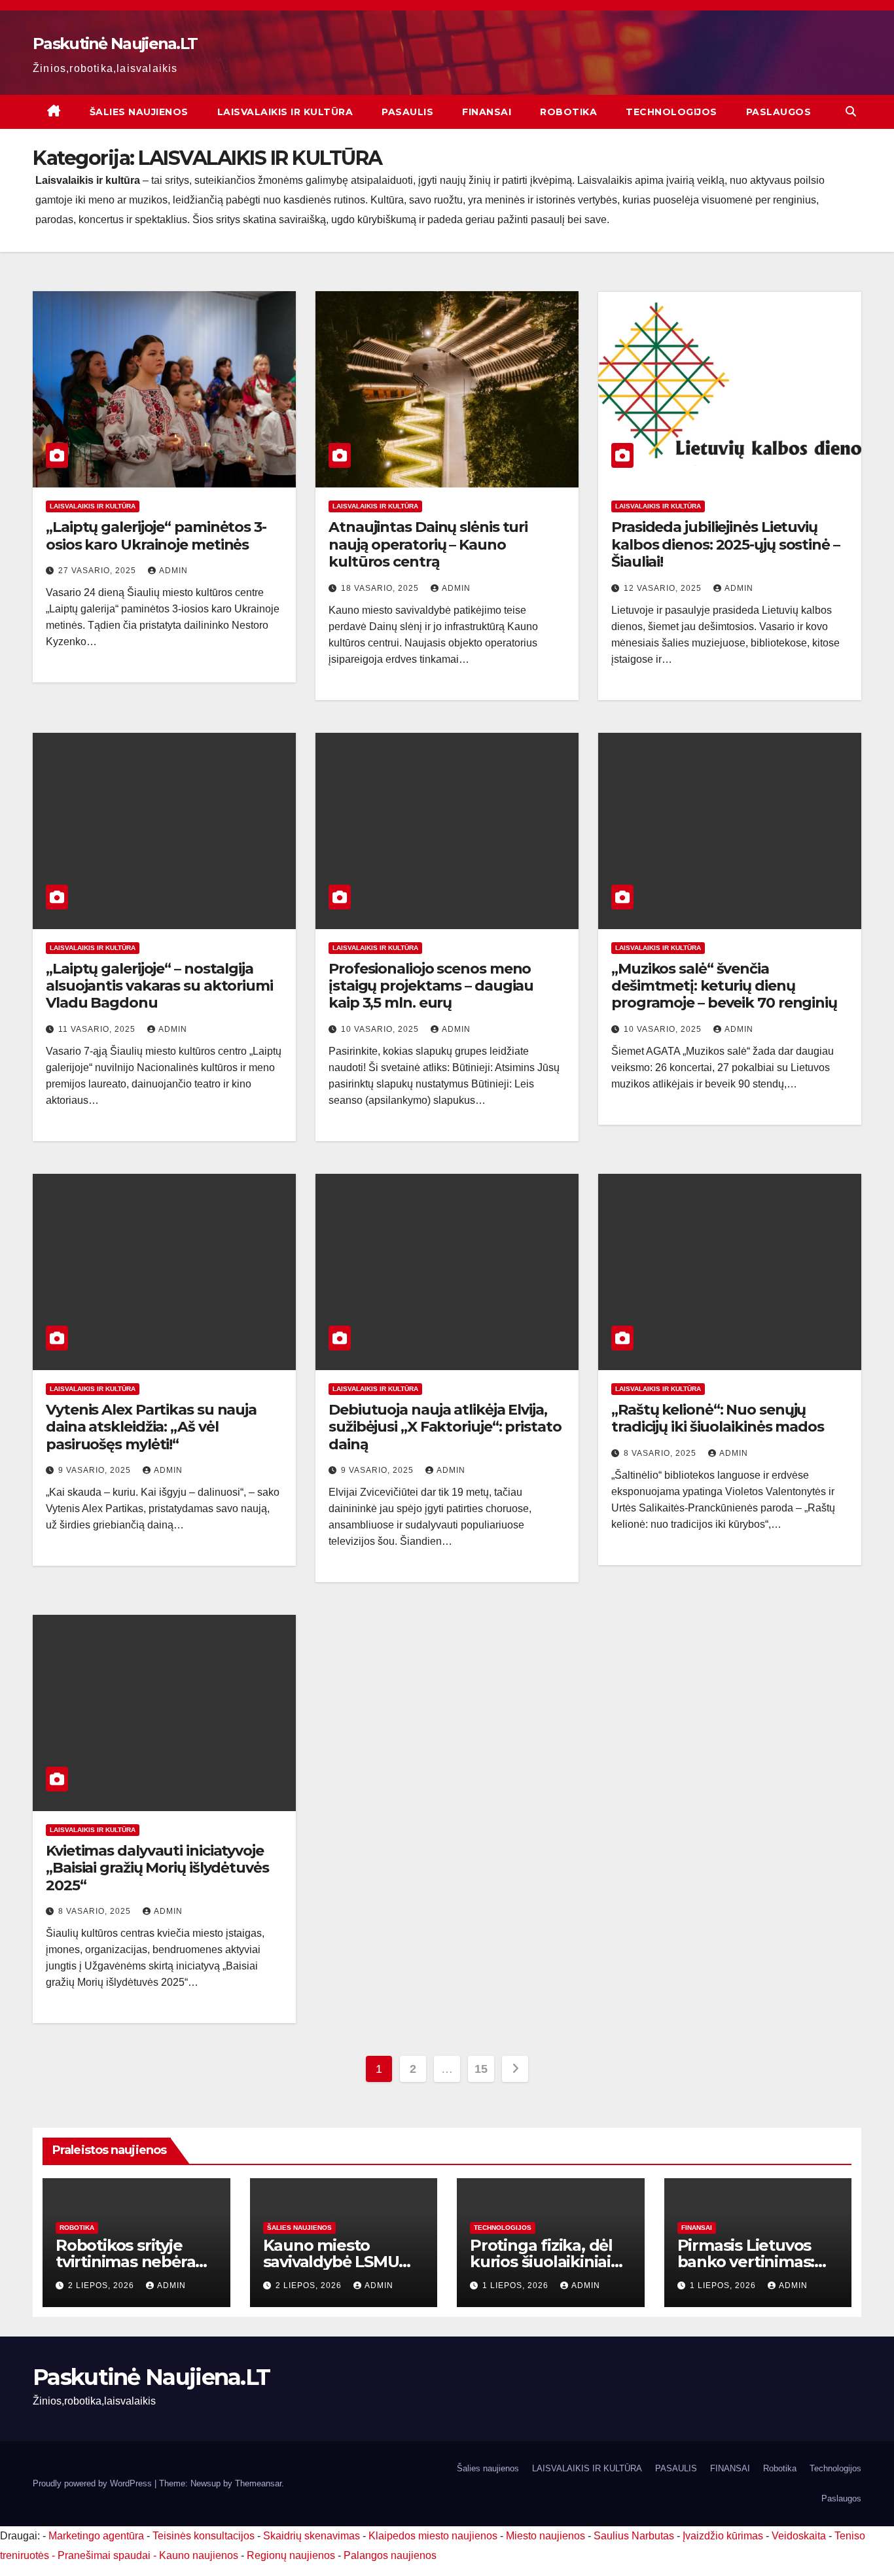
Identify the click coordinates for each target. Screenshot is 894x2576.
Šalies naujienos (139, 112)
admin (173, 571)
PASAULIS (407, 112)
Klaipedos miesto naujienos (433, 2536)
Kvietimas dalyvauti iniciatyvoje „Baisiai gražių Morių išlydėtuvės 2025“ (157, 1868)
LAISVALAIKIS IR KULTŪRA (285, 112)
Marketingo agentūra (96, 2536)
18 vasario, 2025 (381, 588)
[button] (851, 112)
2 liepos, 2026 (102, 2285)
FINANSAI (487, 112)
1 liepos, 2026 (517, 2285)
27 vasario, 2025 (98, 571)
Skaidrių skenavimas (312, 2536)
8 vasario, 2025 (661, 1453)
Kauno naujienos (199, 2555)
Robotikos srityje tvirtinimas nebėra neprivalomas (125, 2262)
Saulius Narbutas (634, 2536)
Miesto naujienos (545, 2536)
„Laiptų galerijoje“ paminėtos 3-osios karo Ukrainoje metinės (156, 536)
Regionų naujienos (291, 2555)
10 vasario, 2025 (381, 1029)
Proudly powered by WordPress (94, 2483)
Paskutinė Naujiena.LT (115, 44)
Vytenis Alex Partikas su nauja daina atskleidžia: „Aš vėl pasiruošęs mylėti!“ (151, 1427)
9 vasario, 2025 (96, 1470)
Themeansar (258, 2483)
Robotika (568, 112)
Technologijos (671, 112)
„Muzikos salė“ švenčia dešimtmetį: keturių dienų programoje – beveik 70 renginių (724, 986)
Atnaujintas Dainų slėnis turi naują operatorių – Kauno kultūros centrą (428, 544)
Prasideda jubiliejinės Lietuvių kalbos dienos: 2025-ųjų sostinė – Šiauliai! (725, 544)
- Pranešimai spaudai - (105, 2555)
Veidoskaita (799, 2536)
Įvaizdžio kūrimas (723, 2536)
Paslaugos (779, 112)
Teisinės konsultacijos (204, 2536)
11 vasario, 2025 (98, 1029)
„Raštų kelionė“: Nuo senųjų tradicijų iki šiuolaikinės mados (718, 1418)
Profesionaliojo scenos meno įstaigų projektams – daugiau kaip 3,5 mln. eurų (431, 986)
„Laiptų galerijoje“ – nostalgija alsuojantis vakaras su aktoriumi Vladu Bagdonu (159, 986)
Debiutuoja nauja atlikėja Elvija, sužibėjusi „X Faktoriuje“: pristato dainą (445, 1427)
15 (481, 2069)
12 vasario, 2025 (664, 588)
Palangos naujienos (390, 2555)
